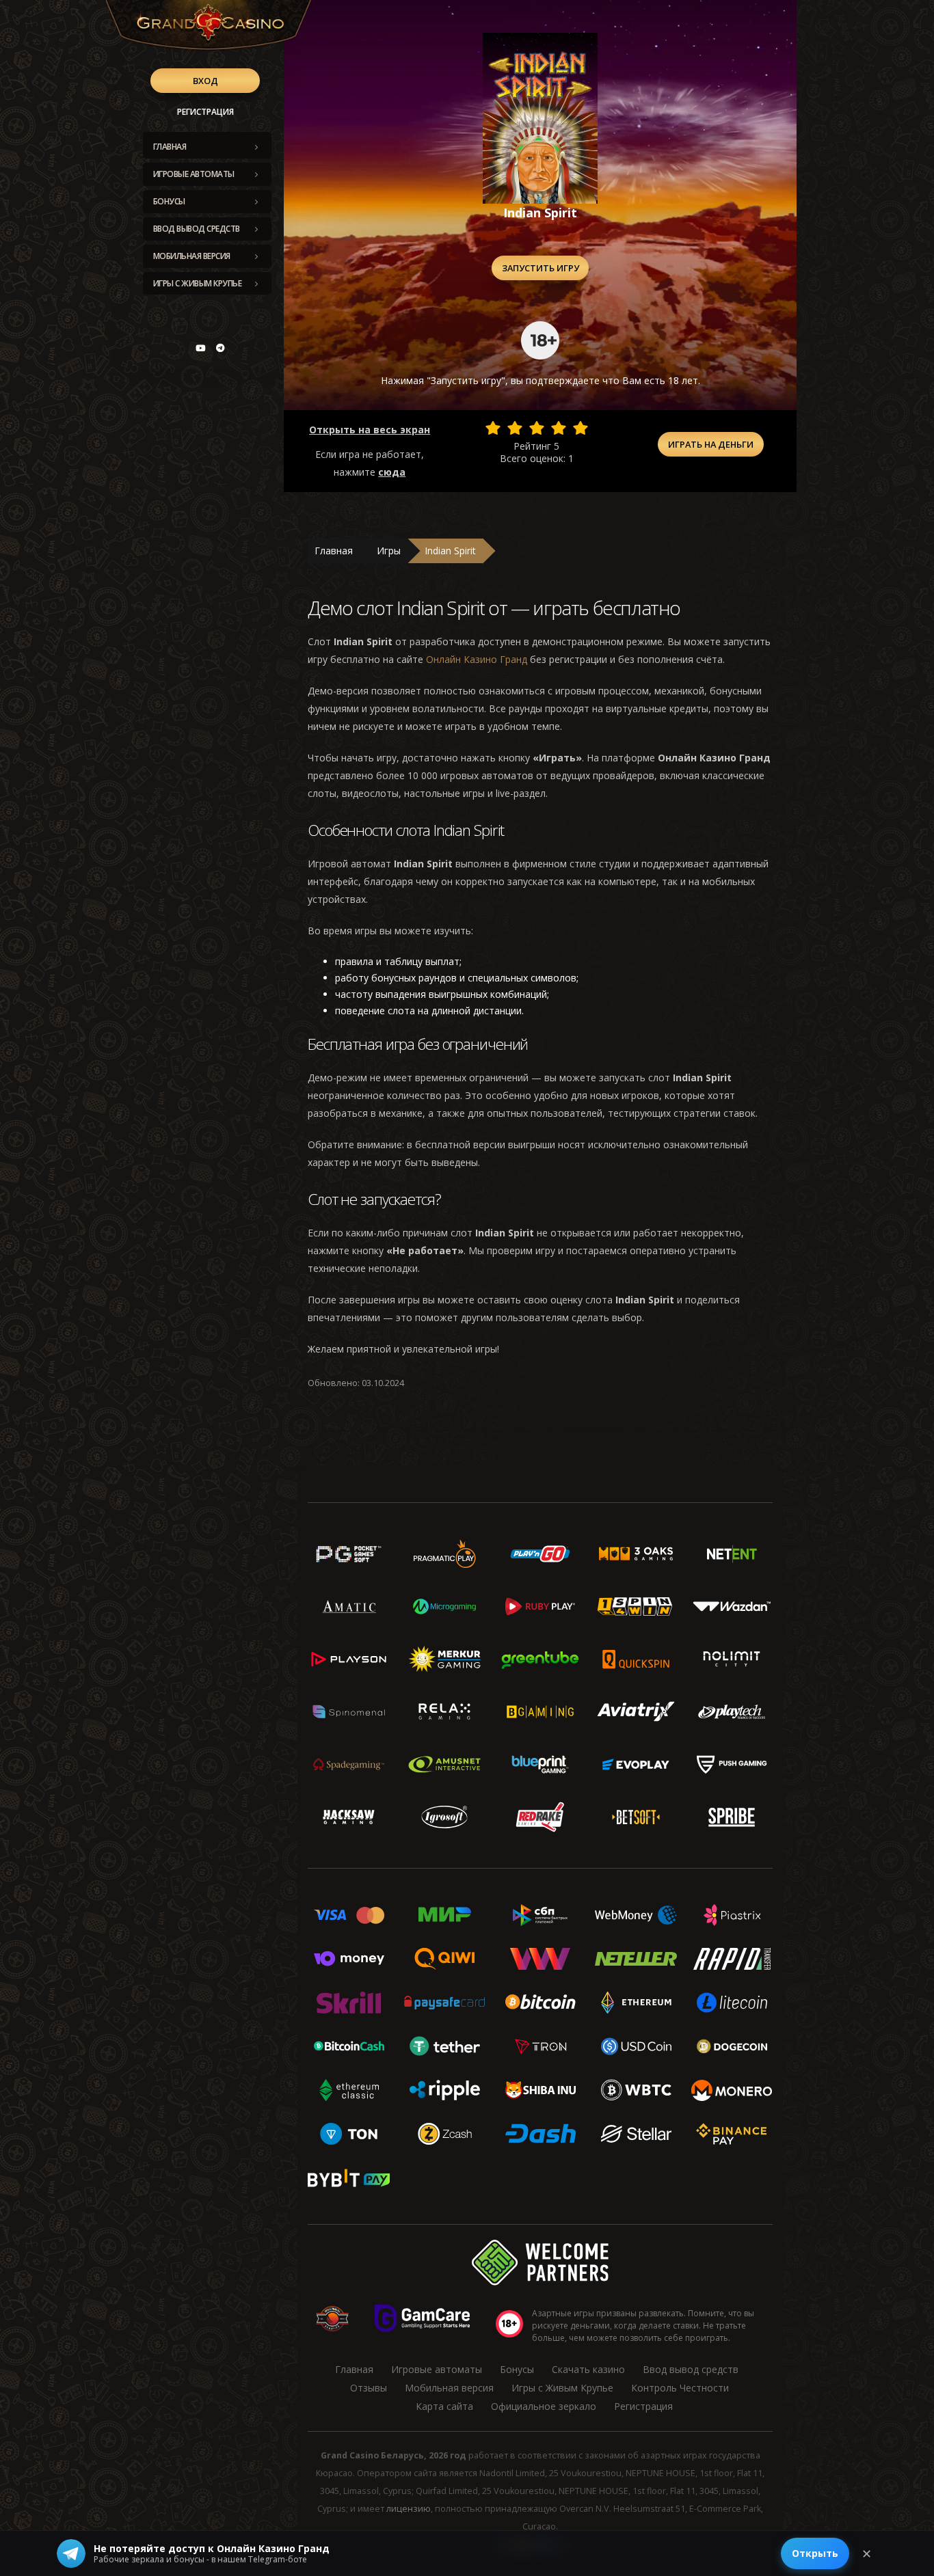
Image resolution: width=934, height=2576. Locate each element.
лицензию (409, 2509)
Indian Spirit (450, 551)
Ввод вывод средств (197, 229)
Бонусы (169, 201)
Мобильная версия (192, 256)
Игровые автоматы (194, 174)
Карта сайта (444, 2406)
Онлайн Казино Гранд (477, 659)
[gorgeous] (581, 428)
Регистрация (205, 112)
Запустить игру (541, 268)
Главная (170, 147)
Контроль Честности (680, 2388)
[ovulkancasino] (220, 348)
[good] (559, 428)
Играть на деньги (711, 444)
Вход (205, 81)
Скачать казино (588, 2369)
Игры (389, 551)
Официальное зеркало (544, 2406)
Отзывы (369, 2388)
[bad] (493, 428)
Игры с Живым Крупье (198, 283)
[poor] (515, 428)
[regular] (537, 428)
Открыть (815, 2553)
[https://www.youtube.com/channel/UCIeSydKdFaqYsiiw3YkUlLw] (200, 348)
